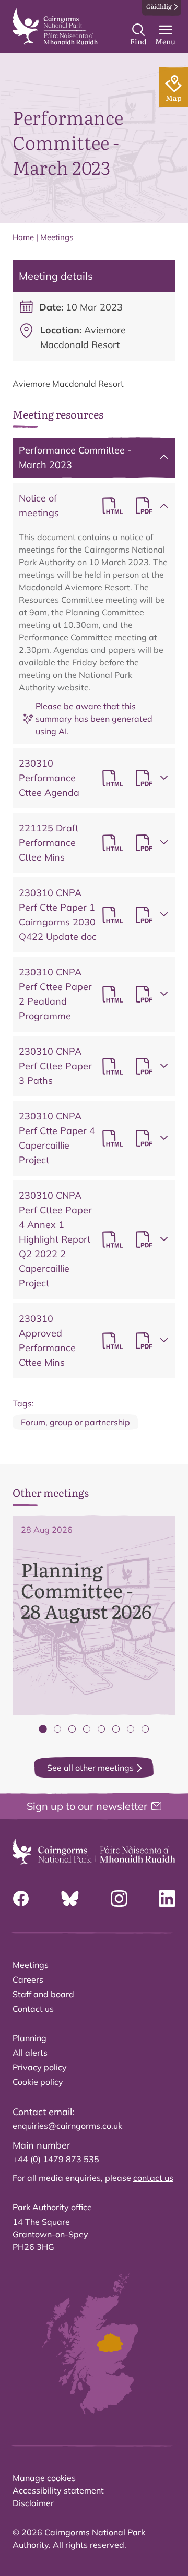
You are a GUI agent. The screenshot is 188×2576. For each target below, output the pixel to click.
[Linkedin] (167, 1899)
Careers (28, 1979)
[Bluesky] (70, 1899)
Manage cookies (44, 2478)
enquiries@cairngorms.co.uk (67, 2126)
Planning (30, 2038)
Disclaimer (33, 2503)
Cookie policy (38, 2082)
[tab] (43, 1729)
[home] (55, 27)
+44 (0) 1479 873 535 (56, 2159)
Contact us (33, 2009)
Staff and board (43, 1994)
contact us (153, 2178)
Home (23, 237)
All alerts (30, 2053)
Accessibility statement (58, 2490)
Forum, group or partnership (75, 1422)
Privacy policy (40, 2067)
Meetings (57, 237)
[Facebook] (21, 1899)
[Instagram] (119, 1899)
